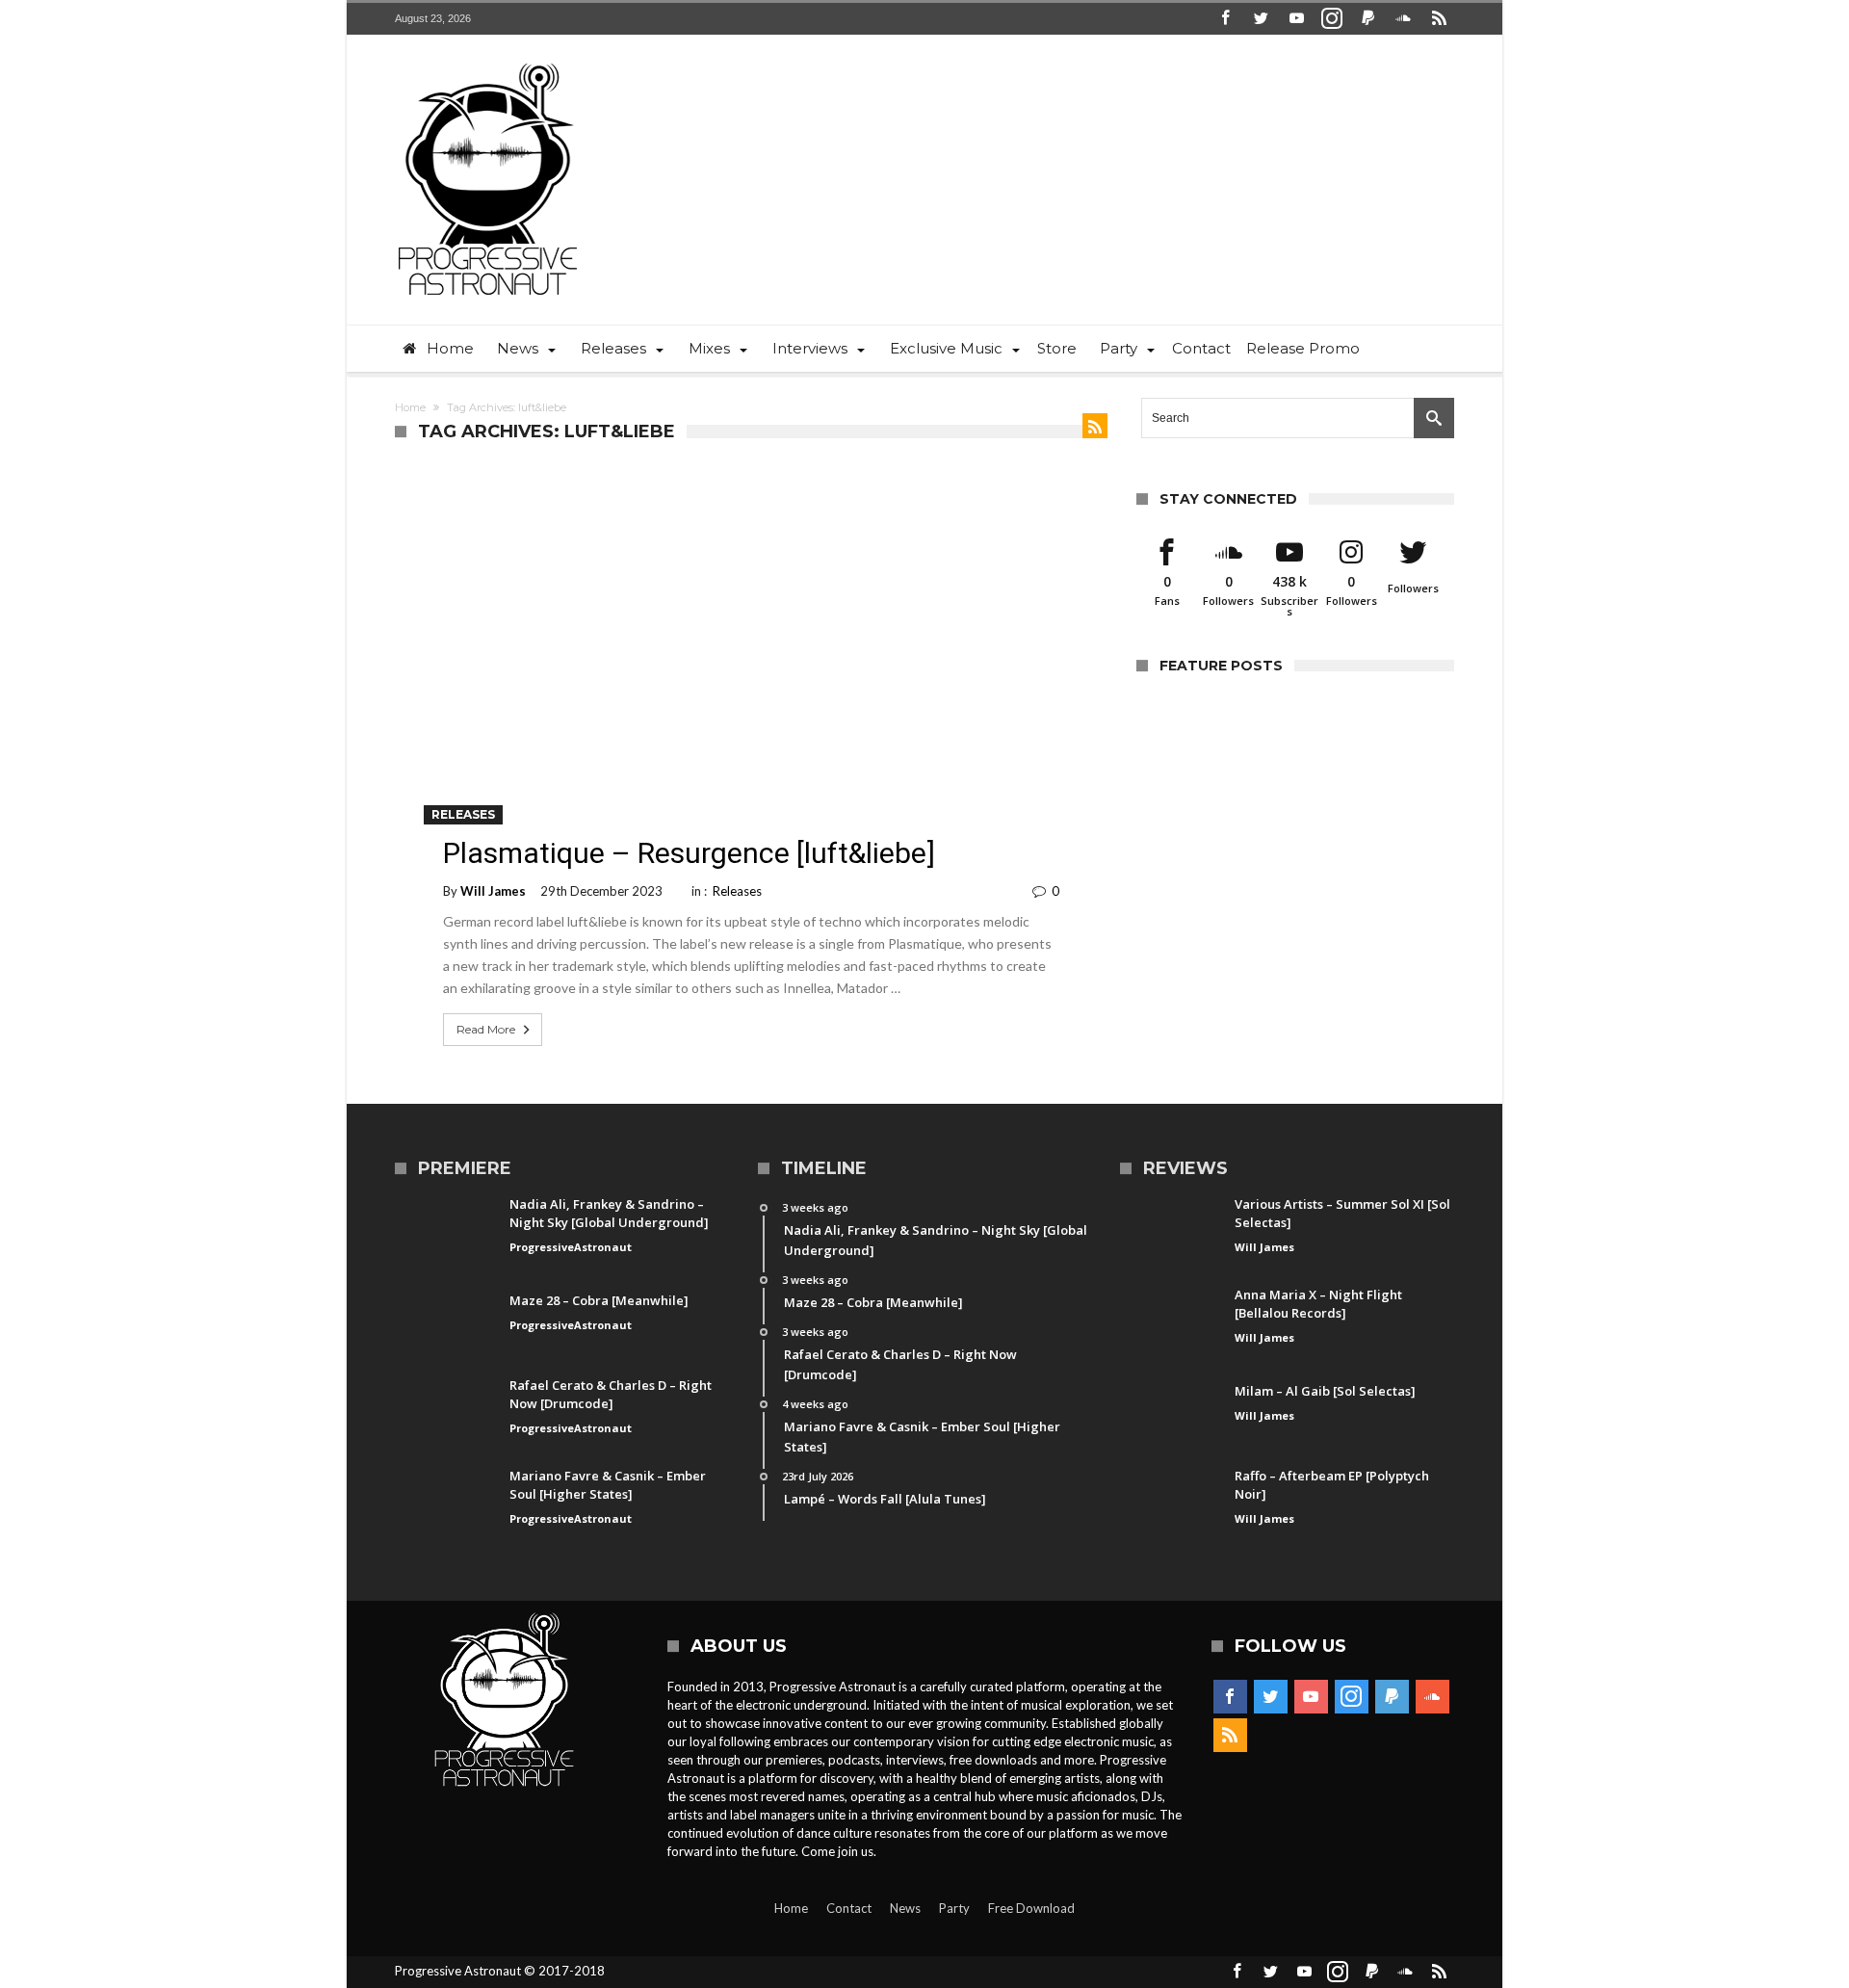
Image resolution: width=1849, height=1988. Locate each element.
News (905, 1908)
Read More (486, 1029)
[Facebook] (1225, 19)
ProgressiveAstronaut (571, 1247)
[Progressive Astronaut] (488, 63)
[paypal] (1367, 19)
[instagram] (1332, 19)
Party (954, 1908)
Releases (463, 814)
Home (410, 407)
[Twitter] (1261, 19)
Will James (493, 891)
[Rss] (1439, 19)
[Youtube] (1296, 19)
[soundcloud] (1403, 19)
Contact (849, 1908)
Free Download (1031, 1908)
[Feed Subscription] (1095, 426)
